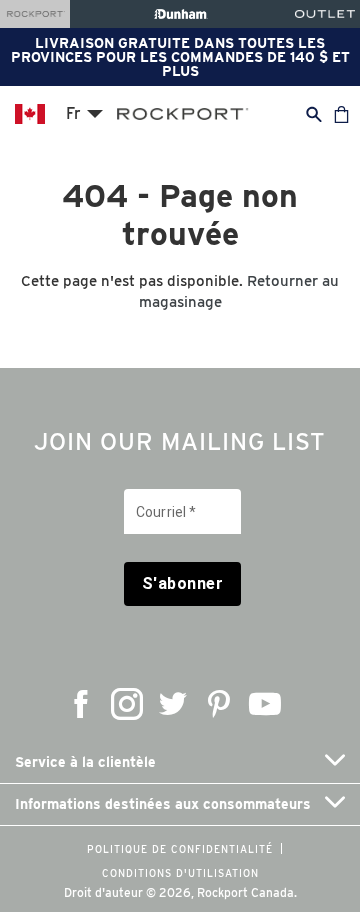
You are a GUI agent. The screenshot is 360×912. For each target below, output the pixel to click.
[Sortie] (325, 14)
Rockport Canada (245, 892)
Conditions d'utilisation (180, 873)
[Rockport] (35, 14)
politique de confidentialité (180, 849)
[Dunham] (180, 14)
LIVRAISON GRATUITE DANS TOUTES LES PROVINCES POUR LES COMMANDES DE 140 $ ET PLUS (180, 57)
